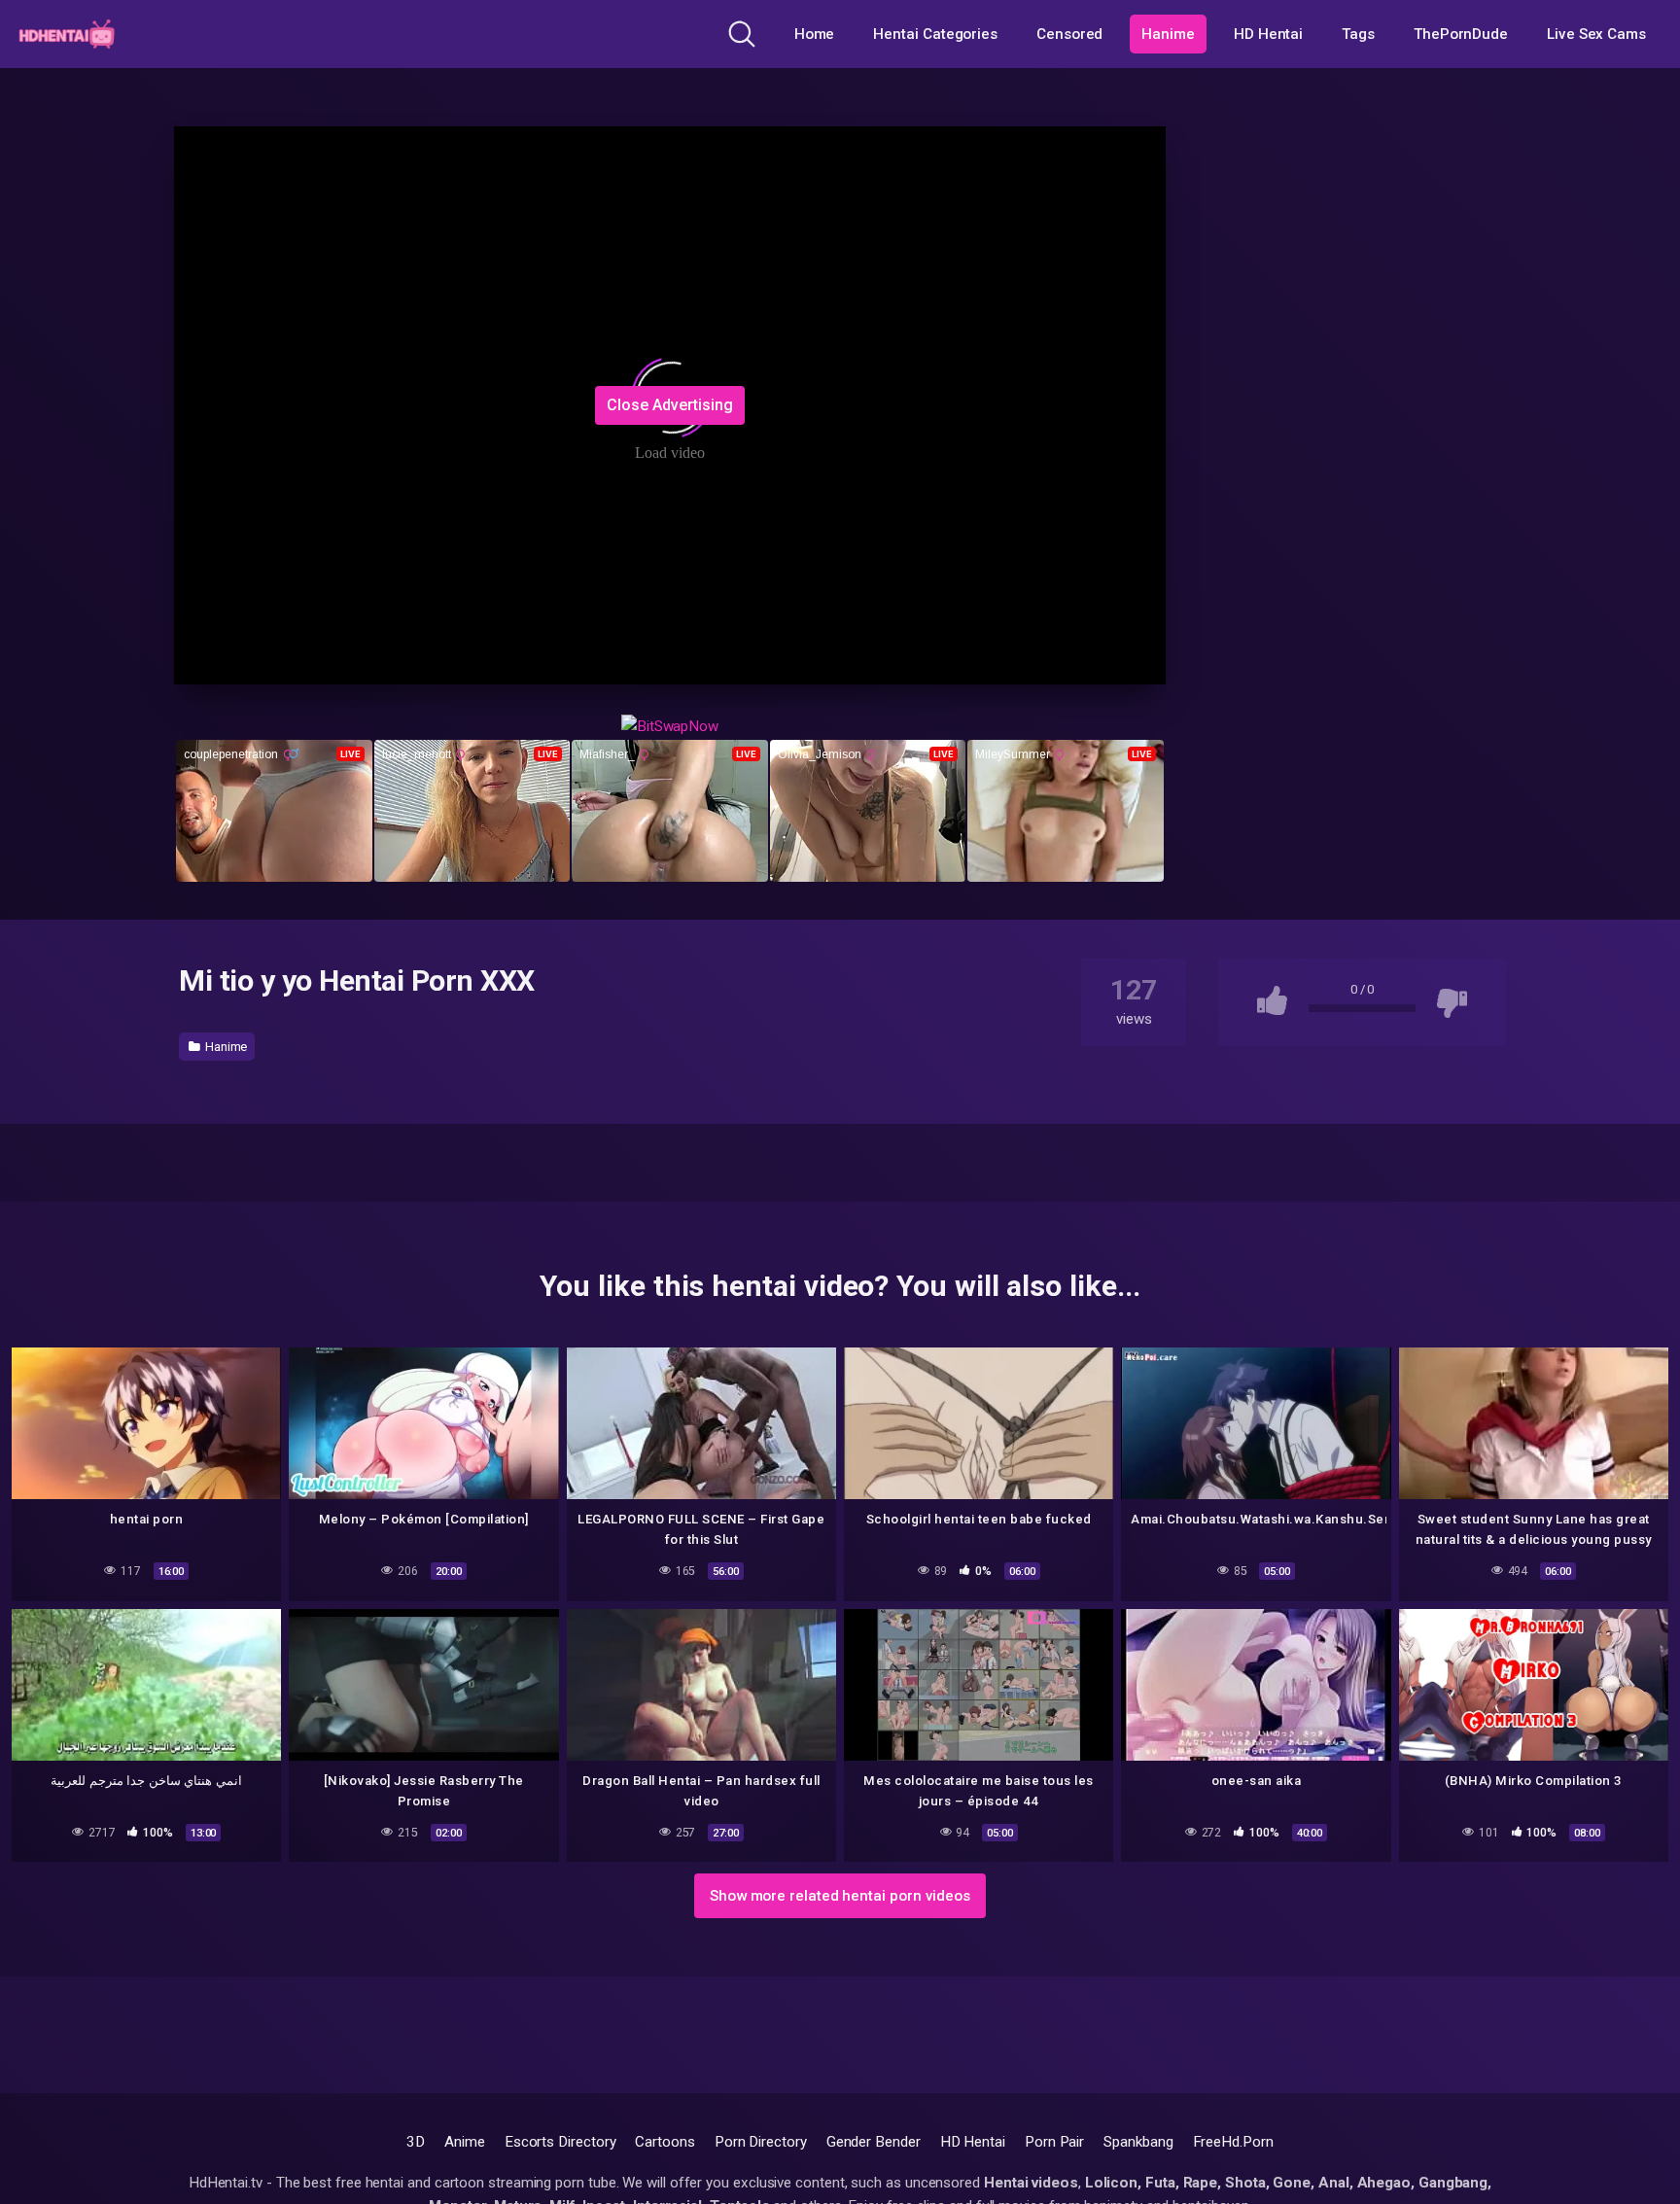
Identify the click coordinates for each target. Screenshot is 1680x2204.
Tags (1358, 34)
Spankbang (1138, 2142)
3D (416, 2142)
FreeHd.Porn (1233, 2142)
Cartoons (665, 2142)
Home (815, 34)
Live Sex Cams (1596, 34)
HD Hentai (1268, 34)
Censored (1069, 34)
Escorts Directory (560, 2142)
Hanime (1168, 34)
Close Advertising (670, 405)
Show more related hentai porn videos (840, 1896)
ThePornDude (1461, 34)
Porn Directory (761, 2142)
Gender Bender (874, 2142)
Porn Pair (1054, 2142)
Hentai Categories (935, 34)
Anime (465, 2142)
